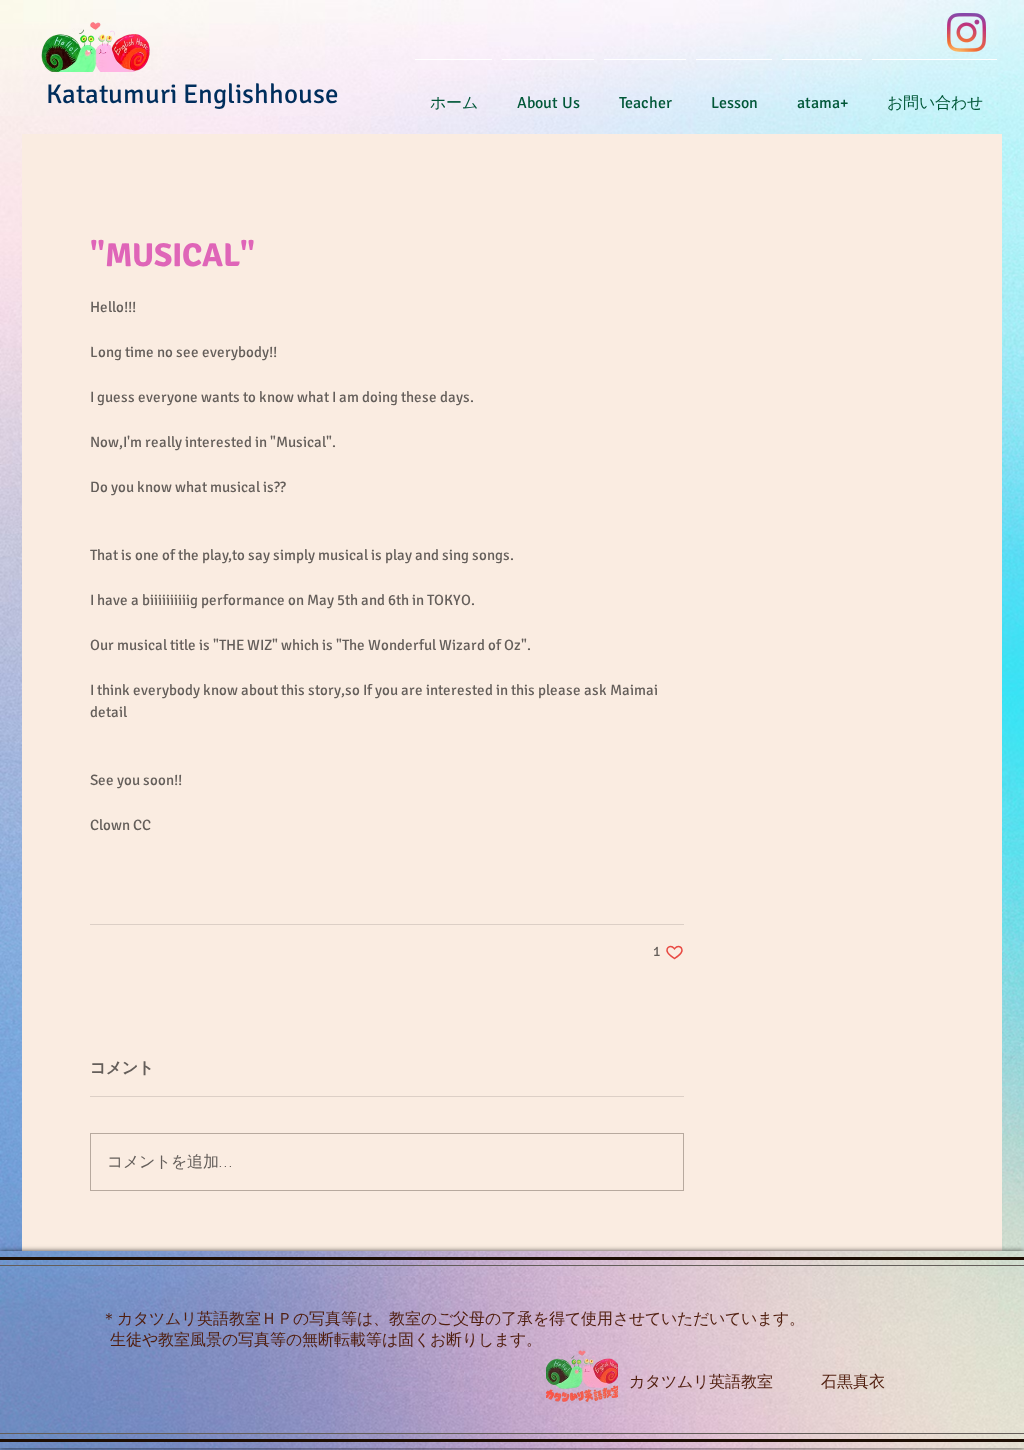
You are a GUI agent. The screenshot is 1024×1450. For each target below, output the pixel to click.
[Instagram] (966, 32)
